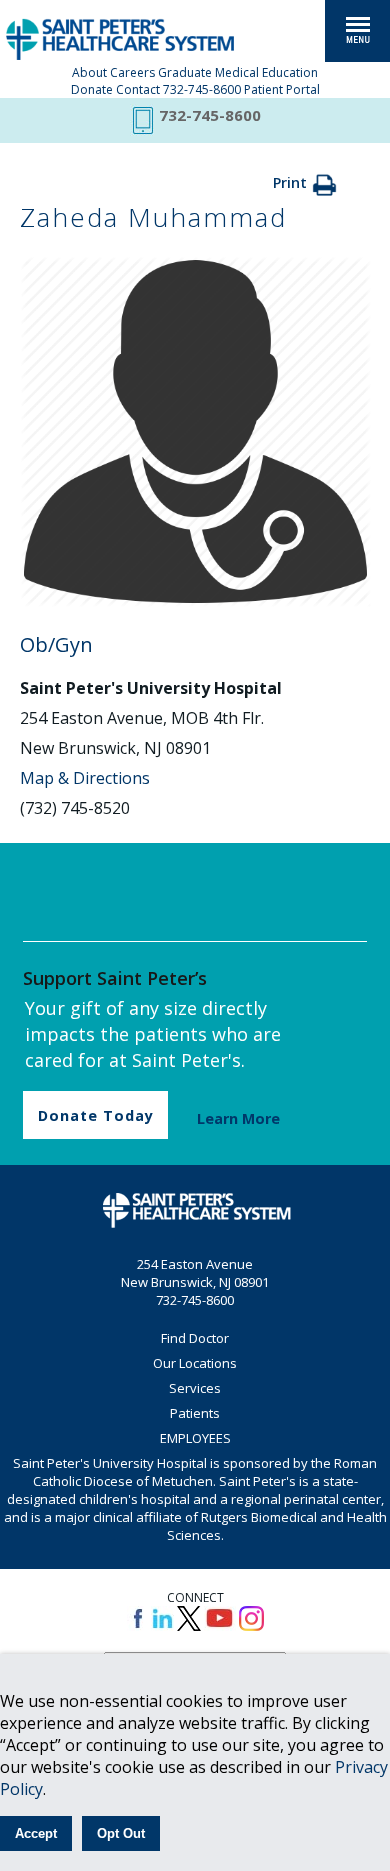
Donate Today (96, 1115)
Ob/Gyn (56, 644)
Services (195, 1388)
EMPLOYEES (195, 1438)
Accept (36, 1833)
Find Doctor (195, 1338)
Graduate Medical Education (238, 72)
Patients (195, 1413)
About (89, 72)
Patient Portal (282, 89)
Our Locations (195, 1363)
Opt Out (121, 1833)
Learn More (238, 1118)
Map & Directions (85, 778)
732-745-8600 (202, 89)
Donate (92, 89)
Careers (132, 72)
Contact (138, 89)
